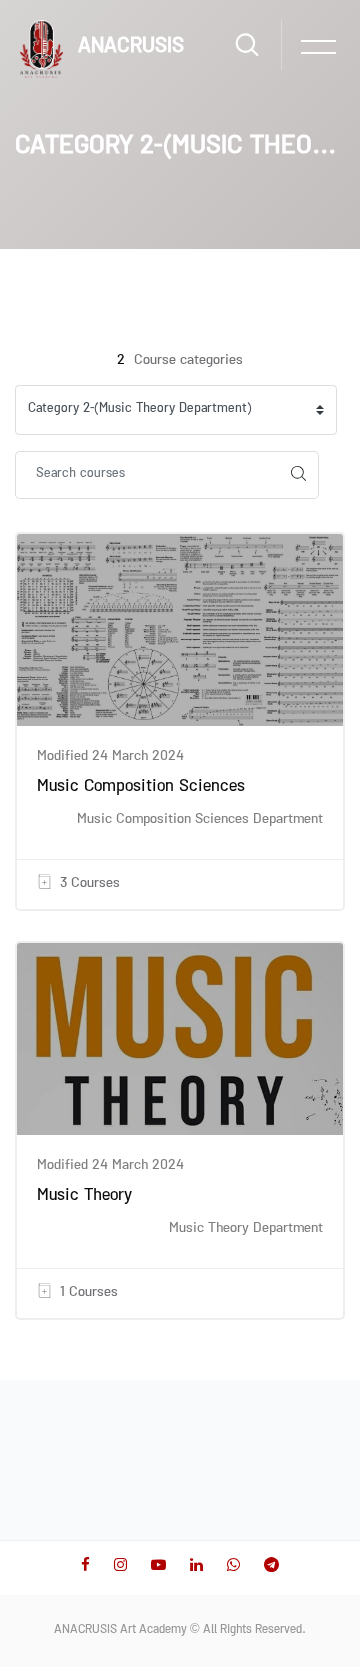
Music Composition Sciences (141, 787)
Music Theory (84, 1196)
